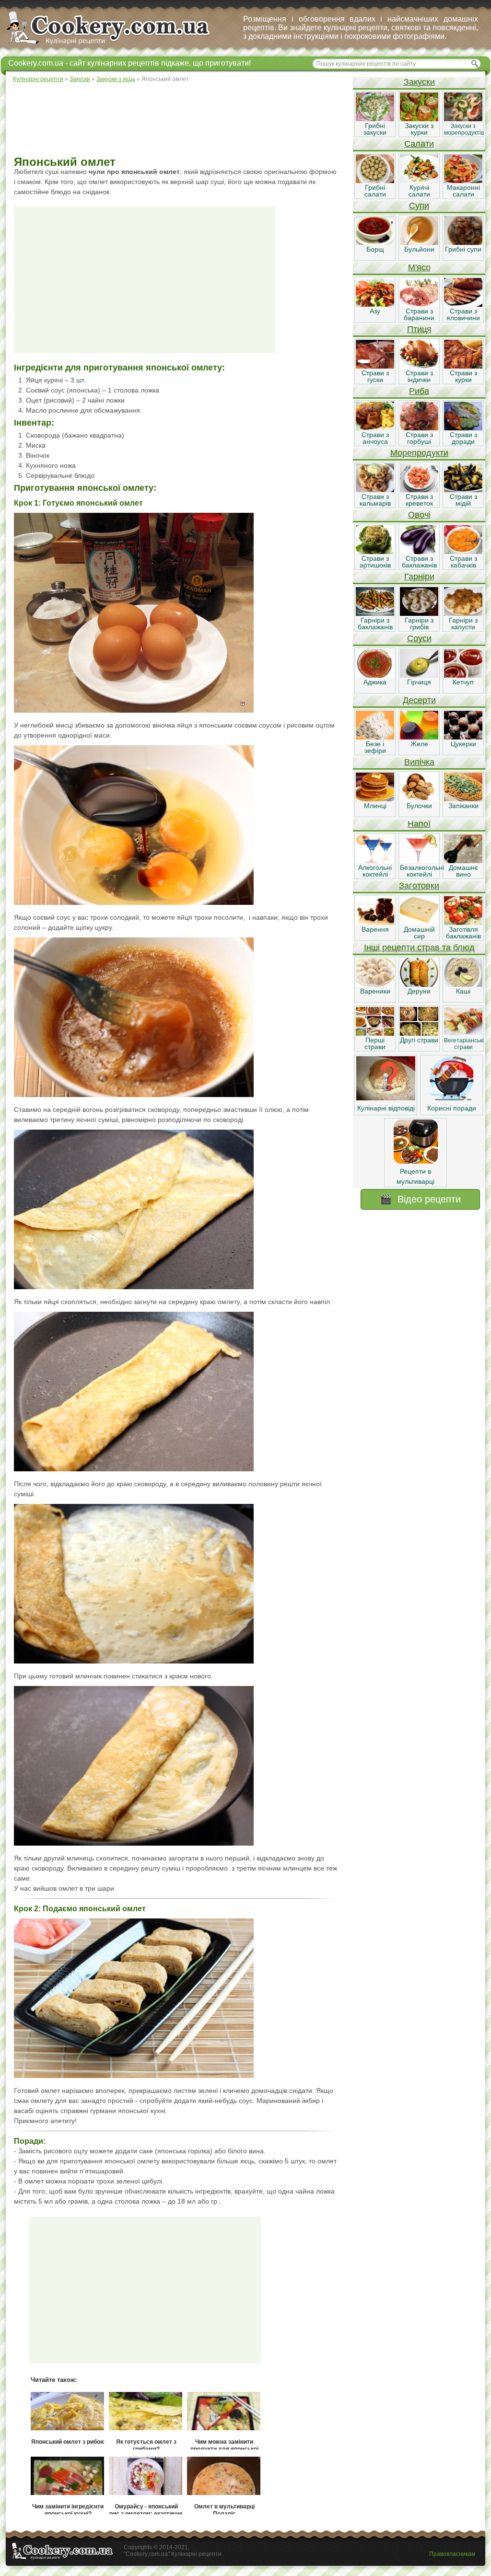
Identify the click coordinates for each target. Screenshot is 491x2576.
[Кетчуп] (463, 675)
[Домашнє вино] (463, 861)
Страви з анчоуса (375, 438)
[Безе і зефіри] (375, 737)
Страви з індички (419, 376)
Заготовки (419, 886)
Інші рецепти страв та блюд (419, 947)
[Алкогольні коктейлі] (375, 861)
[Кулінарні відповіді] (386, 1098)
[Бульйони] (419, 243)
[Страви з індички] (419, 366)
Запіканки (463, 806)
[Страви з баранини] (419, 304)
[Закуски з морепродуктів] (463, 119)
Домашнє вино (463, 871)
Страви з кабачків (463, 562)
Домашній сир (419, 933)
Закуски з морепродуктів (464, 129)
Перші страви (375, 1043)
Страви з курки (463, 376)
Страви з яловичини (463, 314)
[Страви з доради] (463, 428)
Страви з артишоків (375, 562)
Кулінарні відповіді (386, 1108)
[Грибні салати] (375, 181)
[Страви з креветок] (419, 490)
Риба (419, 391)
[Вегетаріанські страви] (463, 1033)
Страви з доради (463, 438)
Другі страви (419, 1040)
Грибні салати (375, 191)
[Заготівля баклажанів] (463, 923)
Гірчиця (419, 682)
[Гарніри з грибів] (419, 613)
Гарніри (419, 577)
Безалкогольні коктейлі (422, 871)
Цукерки (463, 744)
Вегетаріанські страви (464, 1044)
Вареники (375, 991)
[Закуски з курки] (419, 119)
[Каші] (463, 984)
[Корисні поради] (452, 1098)
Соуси (419, 638)
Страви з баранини (419, 314)
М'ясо (419, 267)
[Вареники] (375, 984)
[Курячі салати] (419, 181)
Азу (375, 311)
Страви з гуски (375, 376)
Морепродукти (419, 453)
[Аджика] (375, 675)
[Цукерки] (463, 737)
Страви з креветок (419, 500)
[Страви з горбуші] (419, 428)
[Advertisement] (179, 120)
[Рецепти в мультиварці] (416, 1161)
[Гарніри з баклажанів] (375, 613)
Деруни (419, 991)
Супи (419, 206)
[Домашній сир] (419, 923)
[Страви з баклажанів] (419, 552)
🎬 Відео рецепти (420, 1199)
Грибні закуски (375, 129)
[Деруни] (419, 984)
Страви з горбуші (419, 438)
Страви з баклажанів (419, 562)
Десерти (419, 700)
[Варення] (375, 923)
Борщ (375, 249)
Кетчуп (463, 682)
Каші (463, 991)
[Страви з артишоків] (375, 552)
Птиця (419, 329)
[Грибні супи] (463, 243)
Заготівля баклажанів (463, 933)
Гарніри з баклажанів (375, 624)
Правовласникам (452, 2554)
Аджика (375, 682)
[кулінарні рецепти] (116, 45)
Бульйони (419, 249)
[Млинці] (375, 799)
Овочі (419, 515)
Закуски (419, 82)
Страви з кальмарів (375, 500)
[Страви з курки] (463, 366)
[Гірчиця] (419, 675)
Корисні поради (452, 1108)
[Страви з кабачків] (463, 552)
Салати (419, 144)
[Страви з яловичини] (463, 304)
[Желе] (419, 737)
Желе (419, 744)
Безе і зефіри (375, 747)
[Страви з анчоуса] (375, 428)
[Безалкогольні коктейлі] (419, 861)
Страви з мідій (463, 500)
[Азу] (375, 304)
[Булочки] (419, 799)
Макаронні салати (463, 191)
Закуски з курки (419, 129)
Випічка (419, 762)
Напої (419, 824)
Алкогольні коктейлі (375, 871)
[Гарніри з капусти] (463, 613)
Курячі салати (419, 191)
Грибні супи (463, 249)
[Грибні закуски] (375, 119)
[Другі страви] (419, 1033)
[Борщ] (375, 243)
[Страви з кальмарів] (375, 490)
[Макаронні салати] (463, 181)
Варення (375, 929)
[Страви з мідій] (463, 490)
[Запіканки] (463, 799)
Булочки (419, 806)
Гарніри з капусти (463, 624)
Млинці (375, 806)
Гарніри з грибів (419, 624)
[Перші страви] (375, 1033)
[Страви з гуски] (375, 366)
